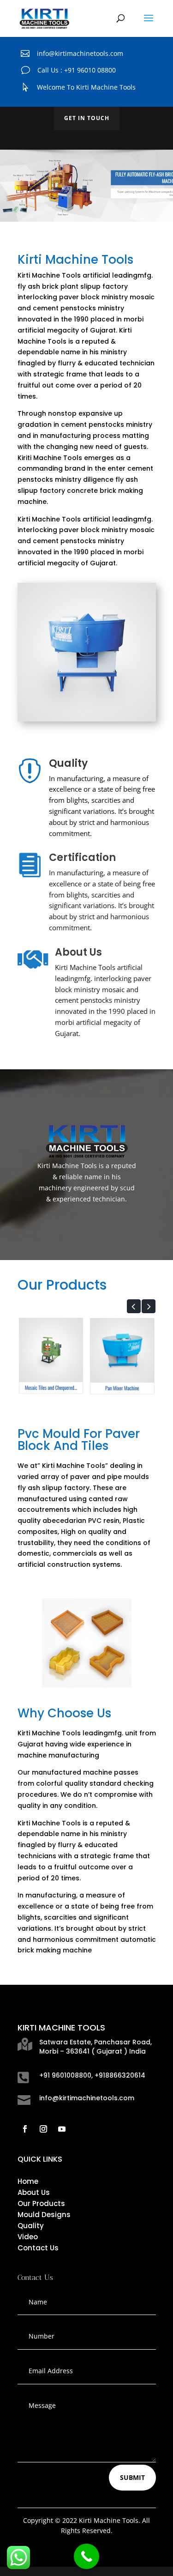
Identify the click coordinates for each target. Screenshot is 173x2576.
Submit (132, 2477)
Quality (31, 2226)
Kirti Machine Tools (49, 275)
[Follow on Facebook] (25, 2129)
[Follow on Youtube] (62, 2129)
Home (28, 2181)
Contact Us (38, 2248)
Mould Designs (44, 2215)
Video (28, 2237)
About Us (34, 2192)
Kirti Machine (39, 519)
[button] (134, 1306)
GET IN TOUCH (87, 118)
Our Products (41, 2203)
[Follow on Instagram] (43, 2129)
